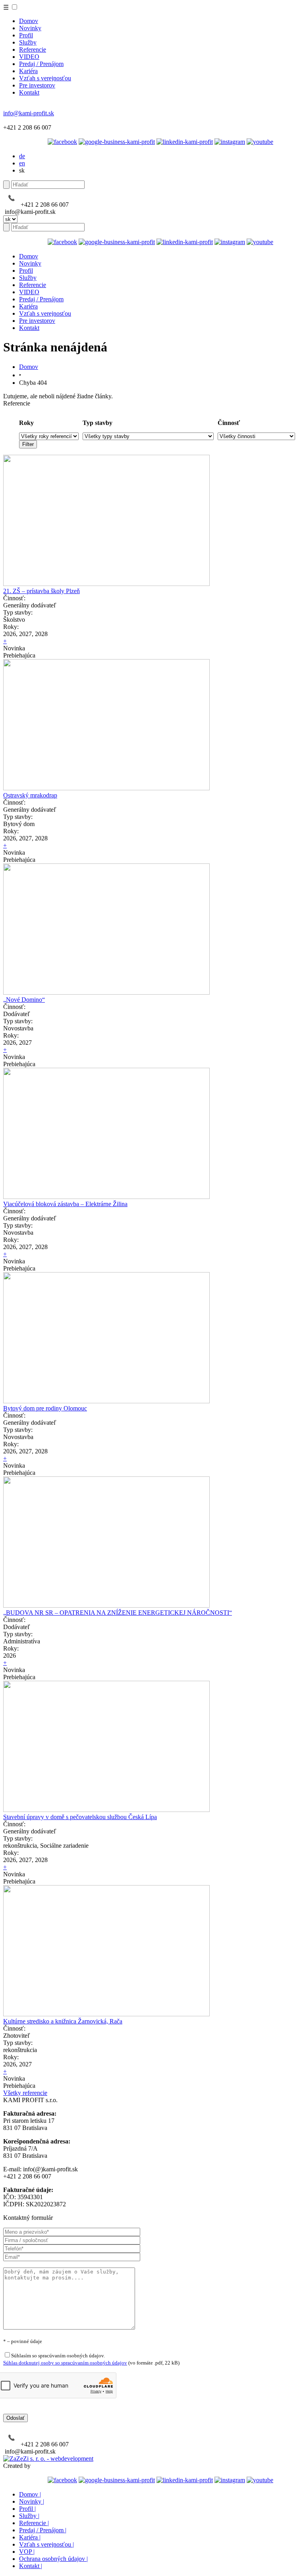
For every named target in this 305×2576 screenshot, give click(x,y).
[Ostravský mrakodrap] (106, 788)
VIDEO (29, 57)
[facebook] (62, 142)
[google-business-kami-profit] (117, 142)
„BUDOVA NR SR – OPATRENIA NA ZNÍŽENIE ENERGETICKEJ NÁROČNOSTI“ (118, 1613)
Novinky (30, 28)
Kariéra (28, 71)
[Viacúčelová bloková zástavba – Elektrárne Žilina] (106, 1197)
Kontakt (29, 92)
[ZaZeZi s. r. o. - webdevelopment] (48, 2459)
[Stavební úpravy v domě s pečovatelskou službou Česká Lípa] (106, 1810)
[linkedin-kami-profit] (185, 142)
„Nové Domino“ (24, 1000)
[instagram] (230, 142)
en (22, 163)
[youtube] (260, 142)
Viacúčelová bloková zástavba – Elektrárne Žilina (65, 1204)
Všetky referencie (25, 2093)
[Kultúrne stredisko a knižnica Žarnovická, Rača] (106, 2014)
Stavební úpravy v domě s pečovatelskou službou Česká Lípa (80, 1817)
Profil (26, 35)
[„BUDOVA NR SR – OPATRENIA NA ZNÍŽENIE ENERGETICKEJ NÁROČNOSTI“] (106, 1605)
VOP (27, 2552)
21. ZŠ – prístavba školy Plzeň (42, 591)
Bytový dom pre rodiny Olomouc (45, 1408)
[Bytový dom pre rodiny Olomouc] (106, 1401)
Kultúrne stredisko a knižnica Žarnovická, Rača (63, 2021)
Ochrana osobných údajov (53, 2559)
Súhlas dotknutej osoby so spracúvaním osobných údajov (65, 2363)
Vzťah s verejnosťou (45, 78)
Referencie (33, 49)
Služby (28, 42)
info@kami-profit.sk (29, 113)
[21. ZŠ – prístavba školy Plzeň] (106, 584)
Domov (29, 21)
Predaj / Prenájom (41, 64)
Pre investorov (37, 85)
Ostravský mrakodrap (30, 795)
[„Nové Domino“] (106, 992)
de (22, 156)
